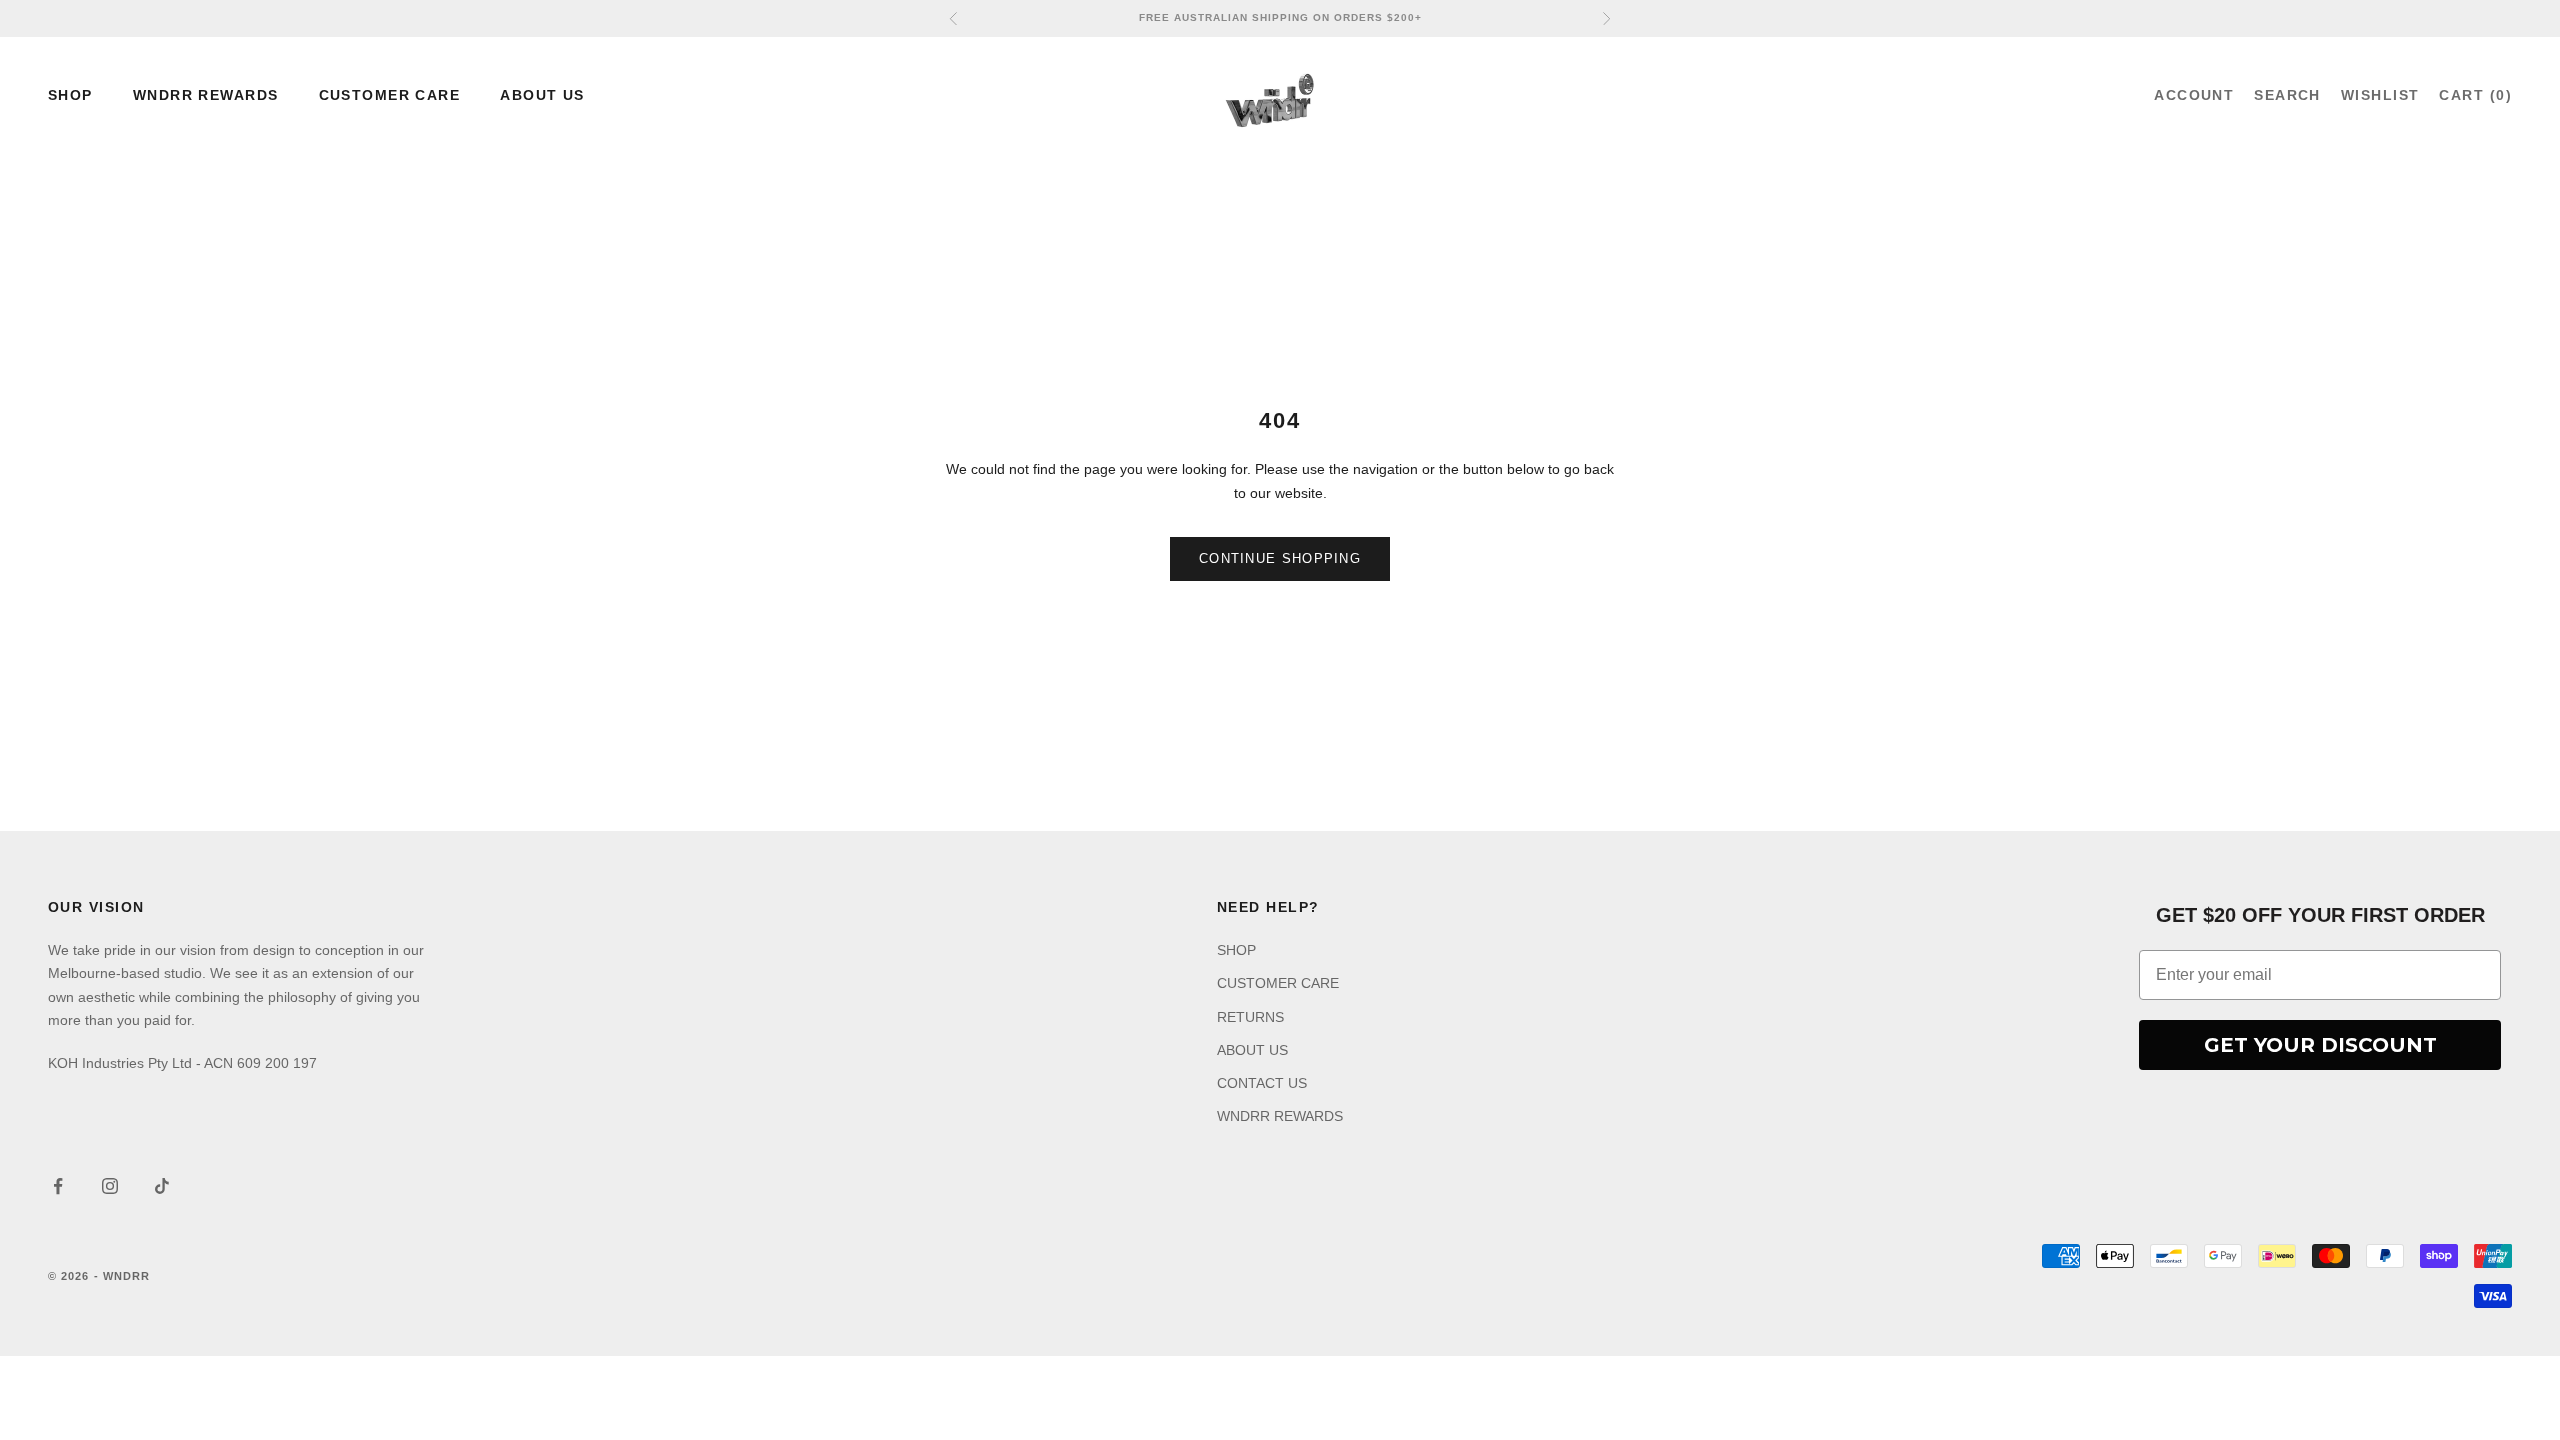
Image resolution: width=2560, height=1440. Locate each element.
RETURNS (1250, 1017)
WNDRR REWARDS (206, 95)
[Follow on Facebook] (58, 1186)
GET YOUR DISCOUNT (2320, 1045)
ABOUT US (542, 95)
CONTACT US (1262, 1083)
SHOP (70, 95)
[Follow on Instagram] (110, 1186)
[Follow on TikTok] (162, 1186)
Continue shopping (1280, 558)
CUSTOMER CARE (390, 95)
